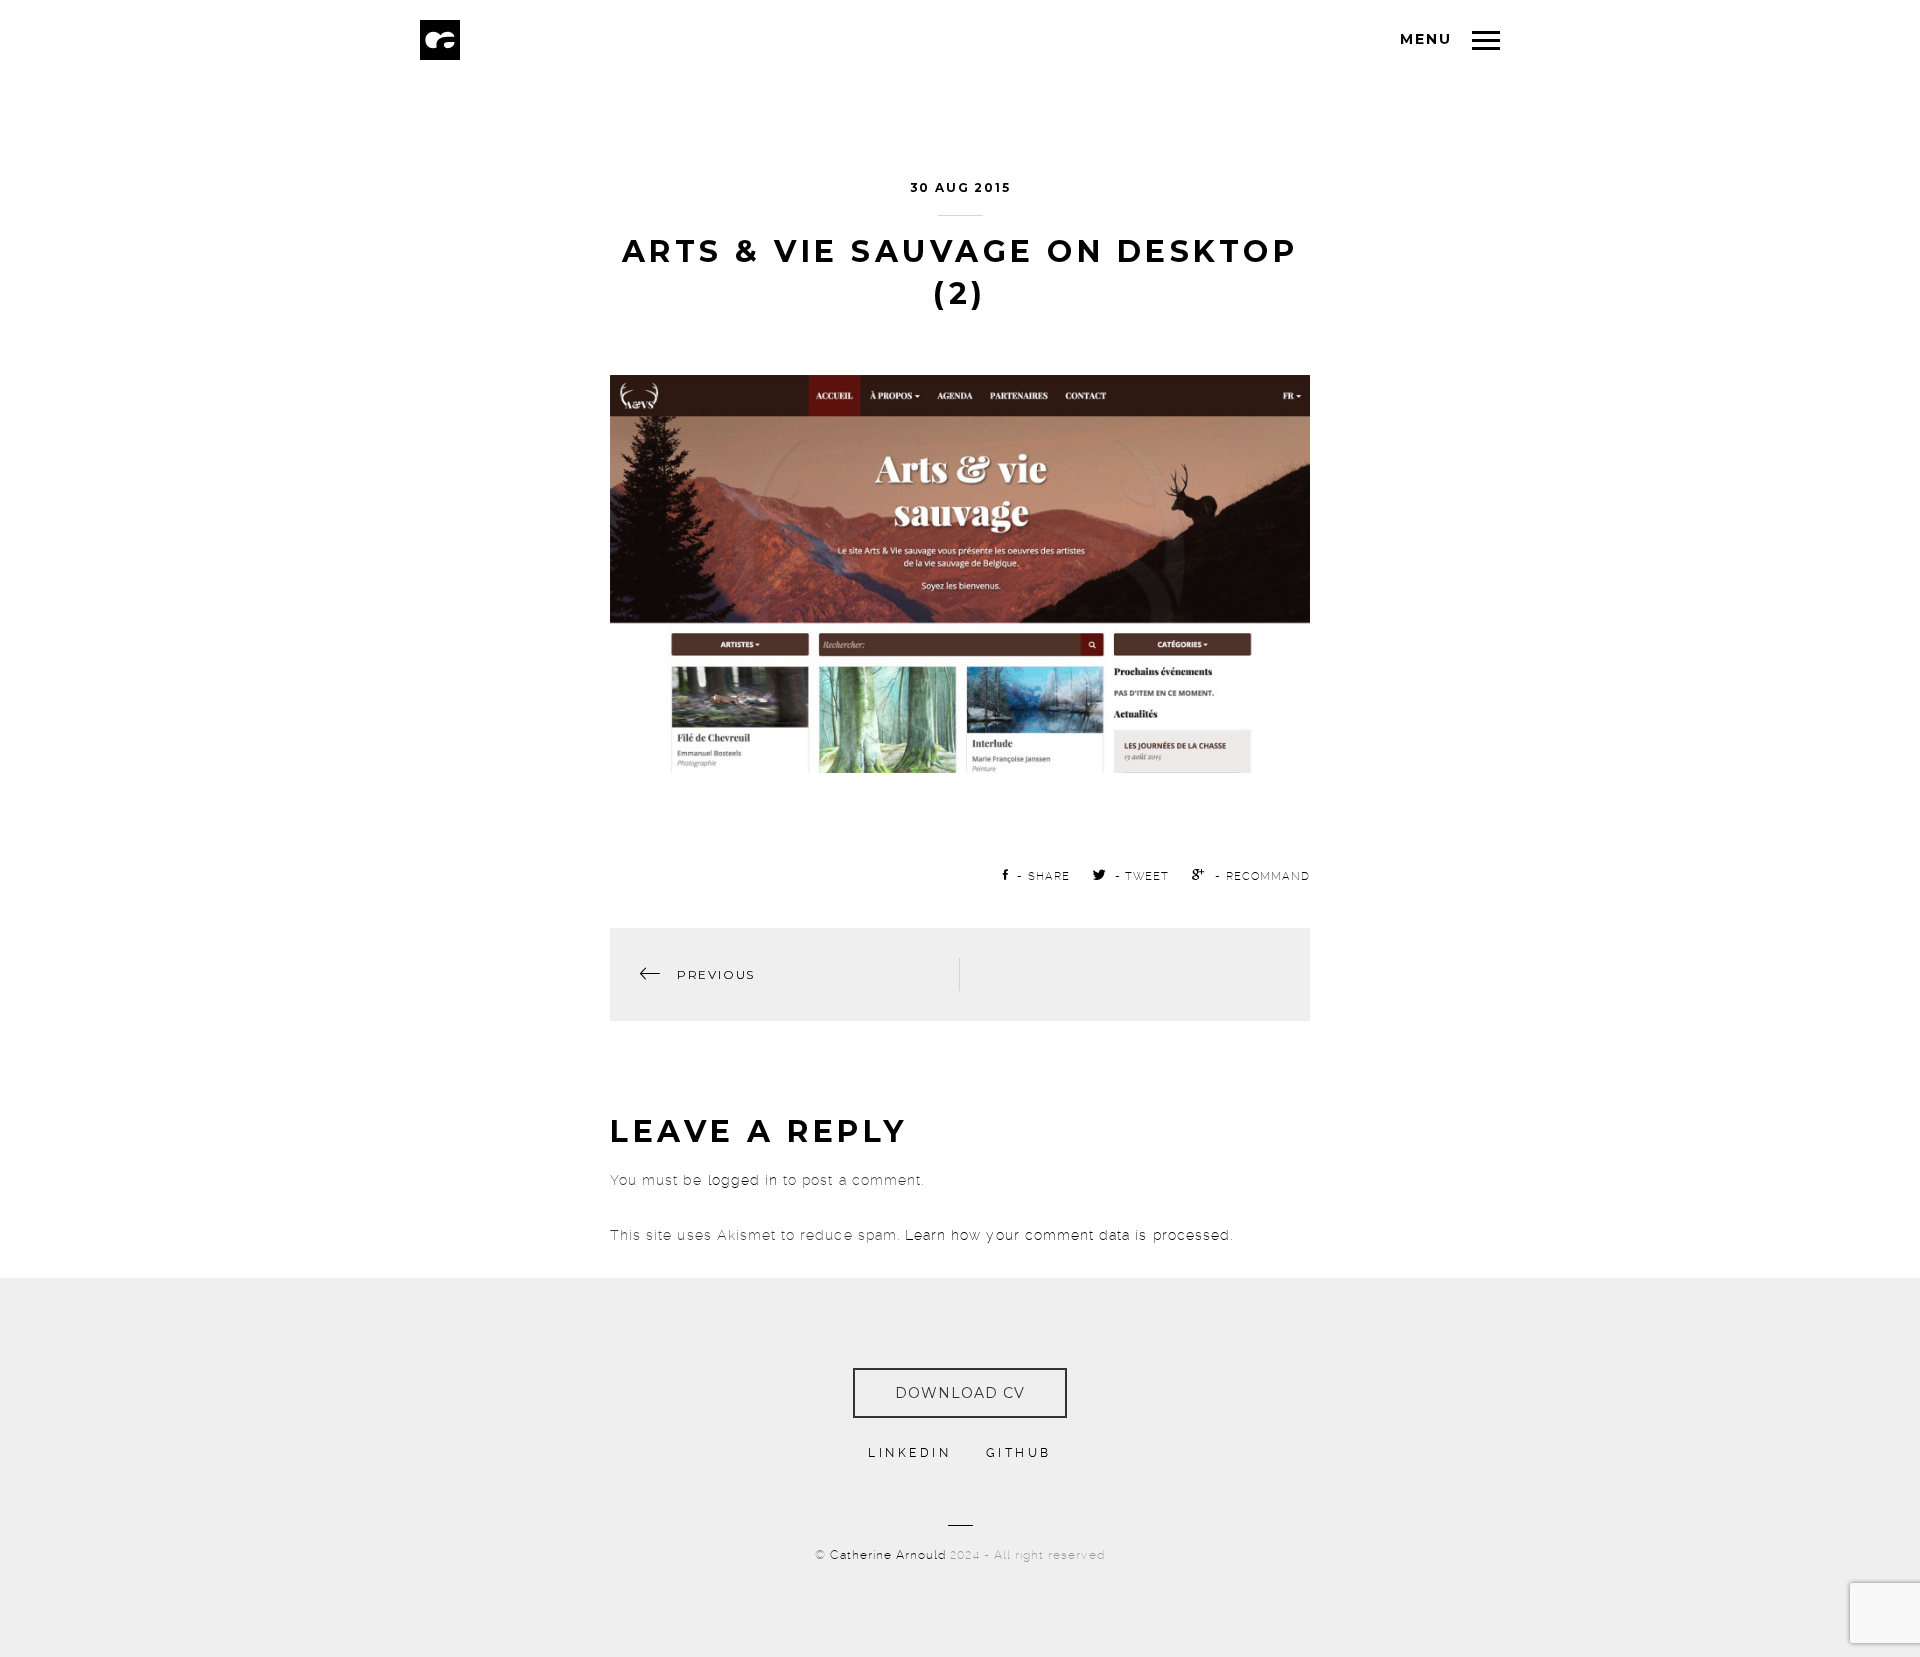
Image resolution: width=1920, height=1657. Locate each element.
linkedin (910, 1453)
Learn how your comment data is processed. (1069, 1235)
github (1019, 1453)
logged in (743, 1180)
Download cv (960, 1393)
